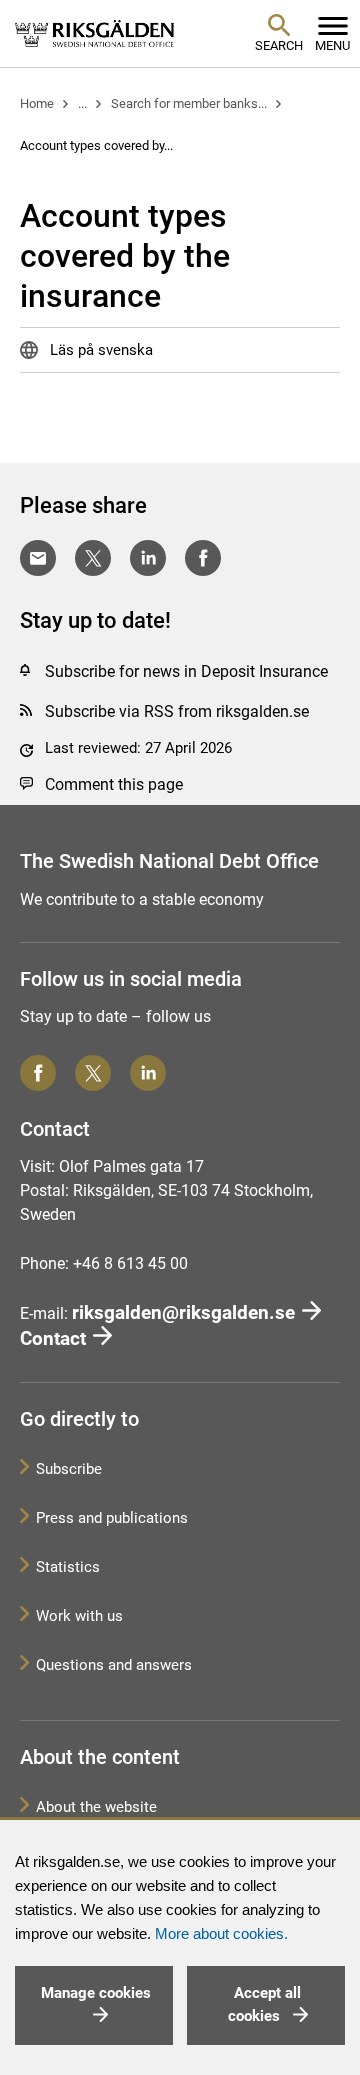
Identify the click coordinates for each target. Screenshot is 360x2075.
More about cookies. (221, 1934)
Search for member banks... (189, 103)
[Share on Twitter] (93, 558)
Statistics (68, 1567)
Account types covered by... (96, 145)
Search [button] (279, 45)
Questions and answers (114, 1665)
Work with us (79, 1616)
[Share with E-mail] (38, 558)
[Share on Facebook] (203, 558)
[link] (95, 33)
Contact (53, 1338)
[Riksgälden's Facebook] (38, 1073)
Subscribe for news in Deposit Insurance (186, 671)
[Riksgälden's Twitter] (93, 1073)
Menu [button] (332, 45)
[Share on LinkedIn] (148, 558)
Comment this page (114, 784)
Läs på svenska (99, 350)
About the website (96, 1807)
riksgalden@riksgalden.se (183, 1312)
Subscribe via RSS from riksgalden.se (177, 711)
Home (37, 103)
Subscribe (69, 1469)
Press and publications (112, 1518)
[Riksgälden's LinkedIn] (148, 1073)
